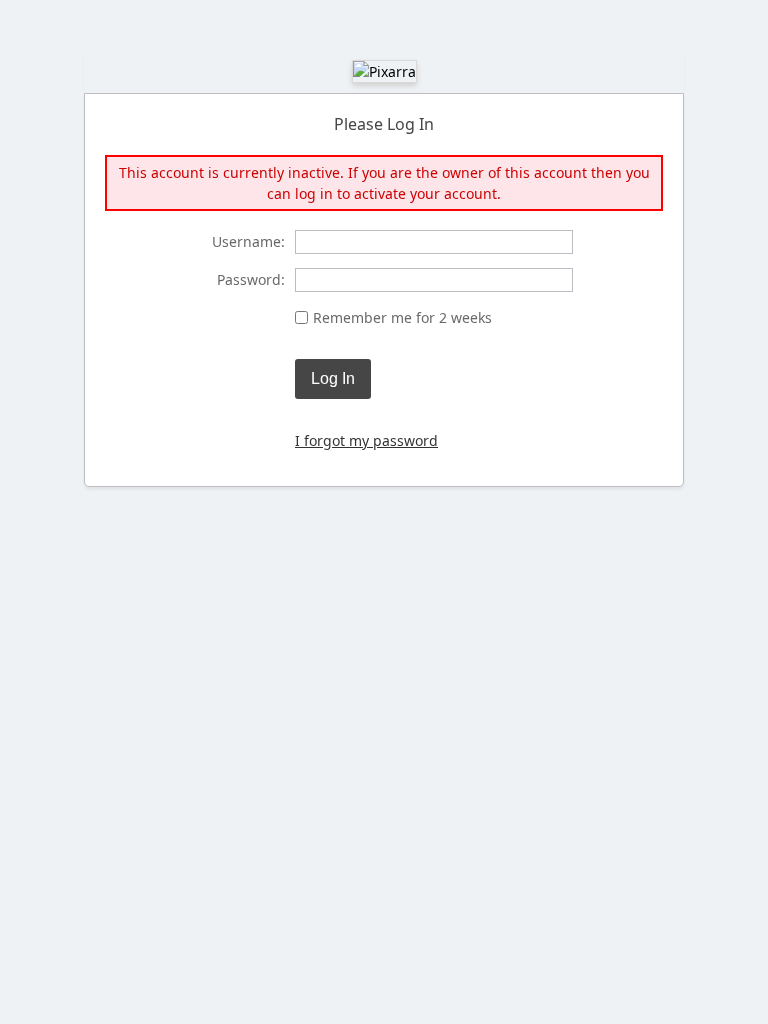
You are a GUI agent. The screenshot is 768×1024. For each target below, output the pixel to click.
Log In (333, 378)
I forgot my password (366, 440)
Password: (251, 279)
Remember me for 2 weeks (402, 317)
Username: (248, 241)
